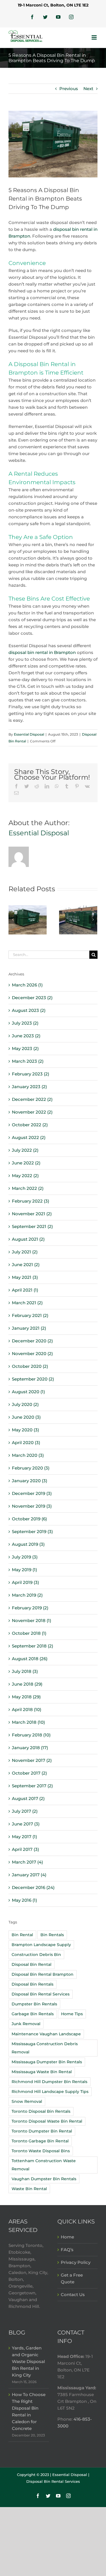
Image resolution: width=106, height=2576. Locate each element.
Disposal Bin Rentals (33, 1984)
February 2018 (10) (31, 1735)
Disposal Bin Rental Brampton (43, 1974)
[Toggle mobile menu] (95, 37)
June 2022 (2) (26, 1163)
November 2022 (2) (32, 1112)
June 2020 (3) (26, 1417)
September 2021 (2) (32, 1226)
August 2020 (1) (28, 1392)
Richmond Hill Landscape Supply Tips (50, 2092)
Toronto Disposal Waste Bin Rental (47, 2121)
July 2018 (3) (25, 1671)
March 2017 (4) (27, 1862)
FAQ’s (67, 2250)
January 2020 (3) (30, 1481)
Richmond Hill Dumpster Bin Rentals (49, 2082)
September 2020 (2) (33, 1379)
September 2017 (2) (32, 1786)
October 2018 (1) (29, 1633)
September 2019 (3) (32, 1532)
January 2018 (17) (30, 1748)
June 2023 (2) (26, 1036)
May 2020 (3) (25, 1430)
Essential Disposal (29, 734)
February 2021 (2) (30, 1315)
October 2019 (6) (29, 1519)
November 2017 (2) (32, 1760)
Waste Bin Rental (29, 2189)
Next (88, 89)
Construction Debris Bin (36, 1955)
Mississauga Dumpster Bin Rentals (47, 2062)
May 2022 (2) (25, 1176)
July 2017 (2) (25, 1811)
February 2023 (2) (31, 1074)
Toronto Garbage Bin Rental (40, 2141)
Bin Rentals (52, 1935)
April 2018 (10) (27, 1709)
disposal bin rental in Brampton (42, 652)
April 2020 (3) (26, 1443)
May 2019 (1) (24, 1570)
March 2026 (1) (27, 985)
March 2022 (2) (28, 1188)
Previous (69, 89)
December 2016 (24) (33, 1887)
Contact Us (73, 2295)
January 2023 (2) (29, 1087)
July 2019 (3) (25, 1557)
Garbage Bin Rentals (33, 2014)
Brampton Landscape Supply (41, 1945)
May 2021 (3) (25, 1277)
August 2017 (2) (28, 1798)
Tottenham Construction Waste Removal (44, 2165)
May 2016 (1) (24, 1900)
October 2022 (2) (30, 1125)
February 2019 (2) (30, 1608)
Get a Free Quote (72, 2278)
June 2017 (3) (26, 1824)
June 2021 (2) (26, 1265)
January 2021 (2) (29, 1328)
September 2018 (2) (33, 1646)
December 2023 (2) (32, 998)
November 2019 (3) (32, 1506)
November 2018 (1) (32, 1620)
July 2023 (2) (25, 1023)
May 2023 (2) (25, 1048)
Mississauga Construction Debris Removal (45, 2048)
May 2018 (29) (26, 1697)
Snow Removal (27, 2101)
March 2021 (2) (27, 1303)
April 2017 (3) (25, 1849)
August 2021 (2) (28, 1239)
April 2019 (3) (25, 1582)
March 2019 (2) (27, 1595)
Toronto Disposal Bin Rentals (41, 2111)
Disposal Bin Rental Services (41, 1994)
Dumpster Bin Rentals (34, 2004)
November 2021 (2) (32, 1214)
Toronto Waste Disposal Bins (41, 2151)
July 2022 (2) (25, 1150)
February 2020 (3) (31, 1468)
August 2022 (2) (29, 1137)
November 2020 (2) (32, 1354)
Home (67, 2237)
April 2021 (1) (25, 1290)
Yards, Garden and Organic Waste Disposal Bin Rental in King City (28, 2361)
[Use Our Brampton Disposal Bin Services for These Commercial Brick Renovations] (28, 919)
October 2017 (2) (29, 1773)
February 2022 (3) (31, 1201)
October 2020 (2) (30, 1366)
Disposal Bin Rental (32, 1964)
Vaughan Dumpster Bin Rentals (44, 2179)
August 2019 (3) (28, 1544)
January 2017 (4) (29, 1875)
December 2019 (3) (32, 1493)
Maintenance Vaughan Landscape (46, 2034)
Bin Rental (22, 1935)
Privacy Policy (76, 2262)
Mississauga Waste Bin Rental (42, 2072)
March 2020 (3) (28, 1455)
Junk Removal (26, 2024)
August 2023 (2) (29, 1010)
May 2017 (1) (24, 1837)
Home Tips (72, 2014)
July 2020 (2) (25, 1404)
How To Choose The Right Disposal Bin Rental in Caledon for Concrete (29, 2411)
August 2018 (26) (30, 1659)
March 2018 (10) (28, 1722)
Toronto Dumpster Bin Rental (42, 2131)
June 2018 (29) (27, 1684)
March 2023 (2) (28, 1061)
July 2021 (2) (25, 1252)
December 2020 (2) (32, 1341)
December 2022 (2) (32, 1099)
